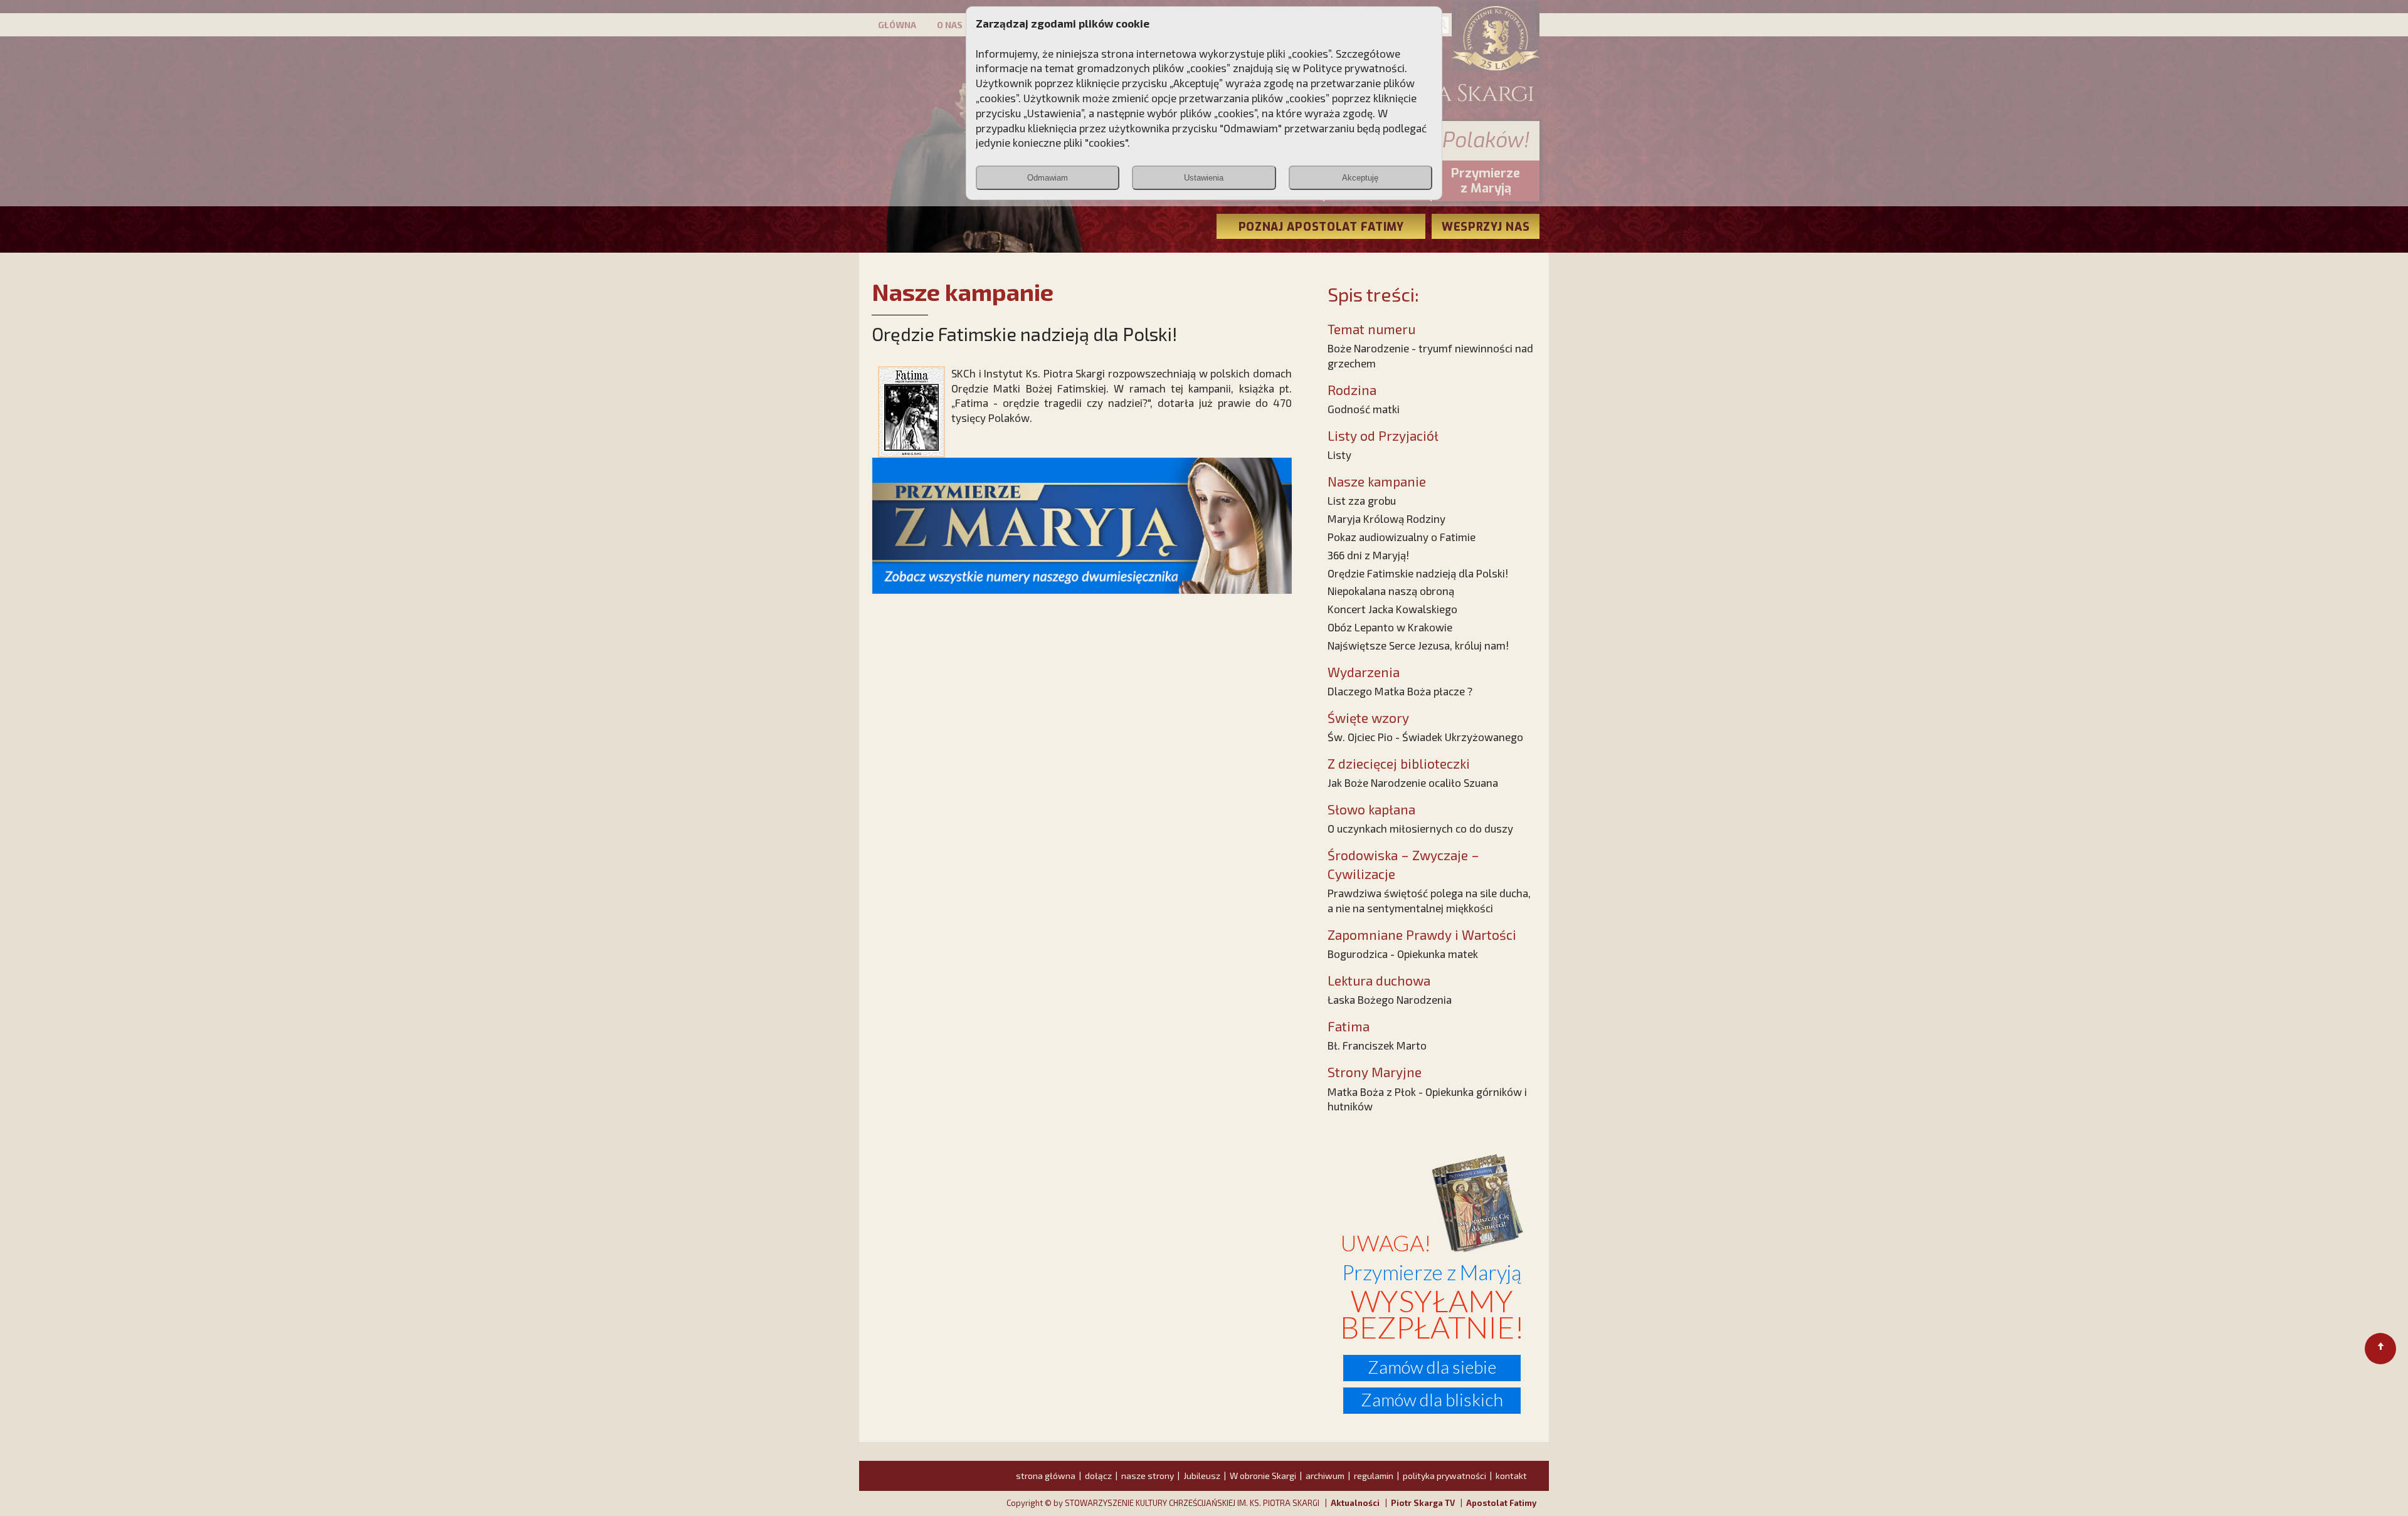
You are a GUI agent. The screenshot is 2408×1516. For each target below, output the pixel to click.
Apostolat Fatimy (1501, 1503)
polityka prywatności (1444, 1476)
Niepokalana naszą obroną (1391, 591)
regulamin (1374, 1476)
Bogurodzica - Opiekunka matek (1403, 954)
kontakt (1511, 1476)
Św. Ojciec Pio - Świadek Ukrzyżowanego (1425, 737)
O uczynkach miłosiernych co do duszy (1420, 828)
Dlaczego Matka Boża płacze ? (1400, 691)
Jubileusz (1202, 1476)
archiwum (1325, 1476)
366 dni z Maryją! (1368, 555)
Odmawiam (1048, 178)
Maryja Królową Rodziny (1386, 518)
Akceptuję (1360, 178)
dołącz (1098, 1476)
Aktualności (1355, 1503)
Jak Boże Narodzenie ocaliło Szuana (1413, 782)
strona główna (1046, 1476)
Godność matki (1364, 409)
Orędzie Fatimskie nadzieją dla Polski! (1418, 573)
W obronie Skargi (1263, 1476)
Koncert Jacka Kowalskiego (1392, 609)
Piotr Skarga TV (1423, 1503)
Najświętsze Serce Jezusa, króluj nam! (1418, 645)
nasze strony (1148, 1476)
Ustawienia (1204, 178)
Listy (1339, 455)
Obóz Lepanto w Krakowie (1390, 627)
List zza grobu (1362, 500)
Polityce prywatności (1354, 68)
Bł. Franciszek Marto (1377, 1045)
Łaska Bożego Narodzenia (1390, 999)
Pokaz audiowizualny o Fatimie (1402, 537)
